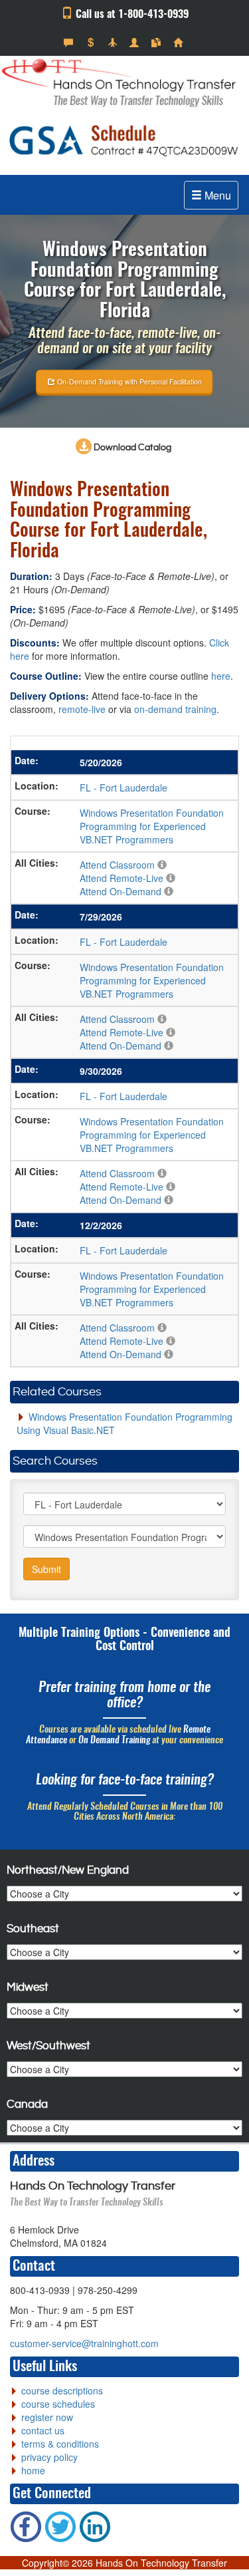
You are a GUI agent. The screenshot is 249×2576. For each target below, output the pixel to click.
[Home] (180, 43)
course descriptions (62, 2390)
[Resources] (158, 43)
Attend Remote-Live (122, 878)
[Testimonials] (70, 43)
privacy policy (49, 2457)
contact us (43, 2430)
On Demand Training (114, 1741)
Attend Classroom (117, 865)
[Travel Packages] (114, 43)
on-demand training (175, 709)
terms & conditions (60, 2444)
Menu (216, 195)
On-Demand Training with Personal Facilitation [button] (128, 381)
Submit (46, 1569)
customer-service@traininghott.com (84, 2343)
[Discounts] (92, 43)
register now (47, 2417)
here (221, 676)
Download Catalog (131, 448)
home (33, 2470)
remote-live (82, 709)
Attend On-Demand (121, 891)
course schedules (58, 2404)
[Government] (136, 43)
